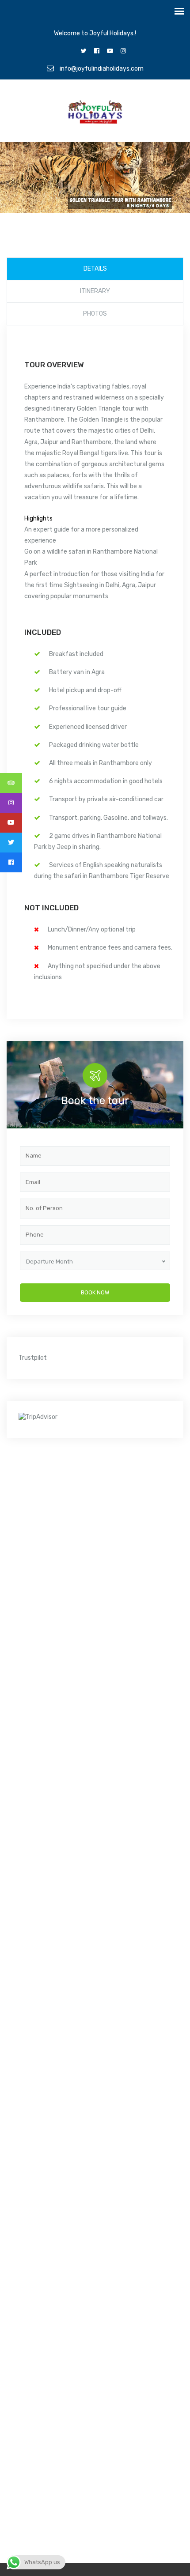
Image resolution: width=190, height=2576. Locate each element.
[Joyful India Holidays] (95, 114)
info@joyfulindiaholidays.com (101, 69)
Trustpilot (33, 1358)
